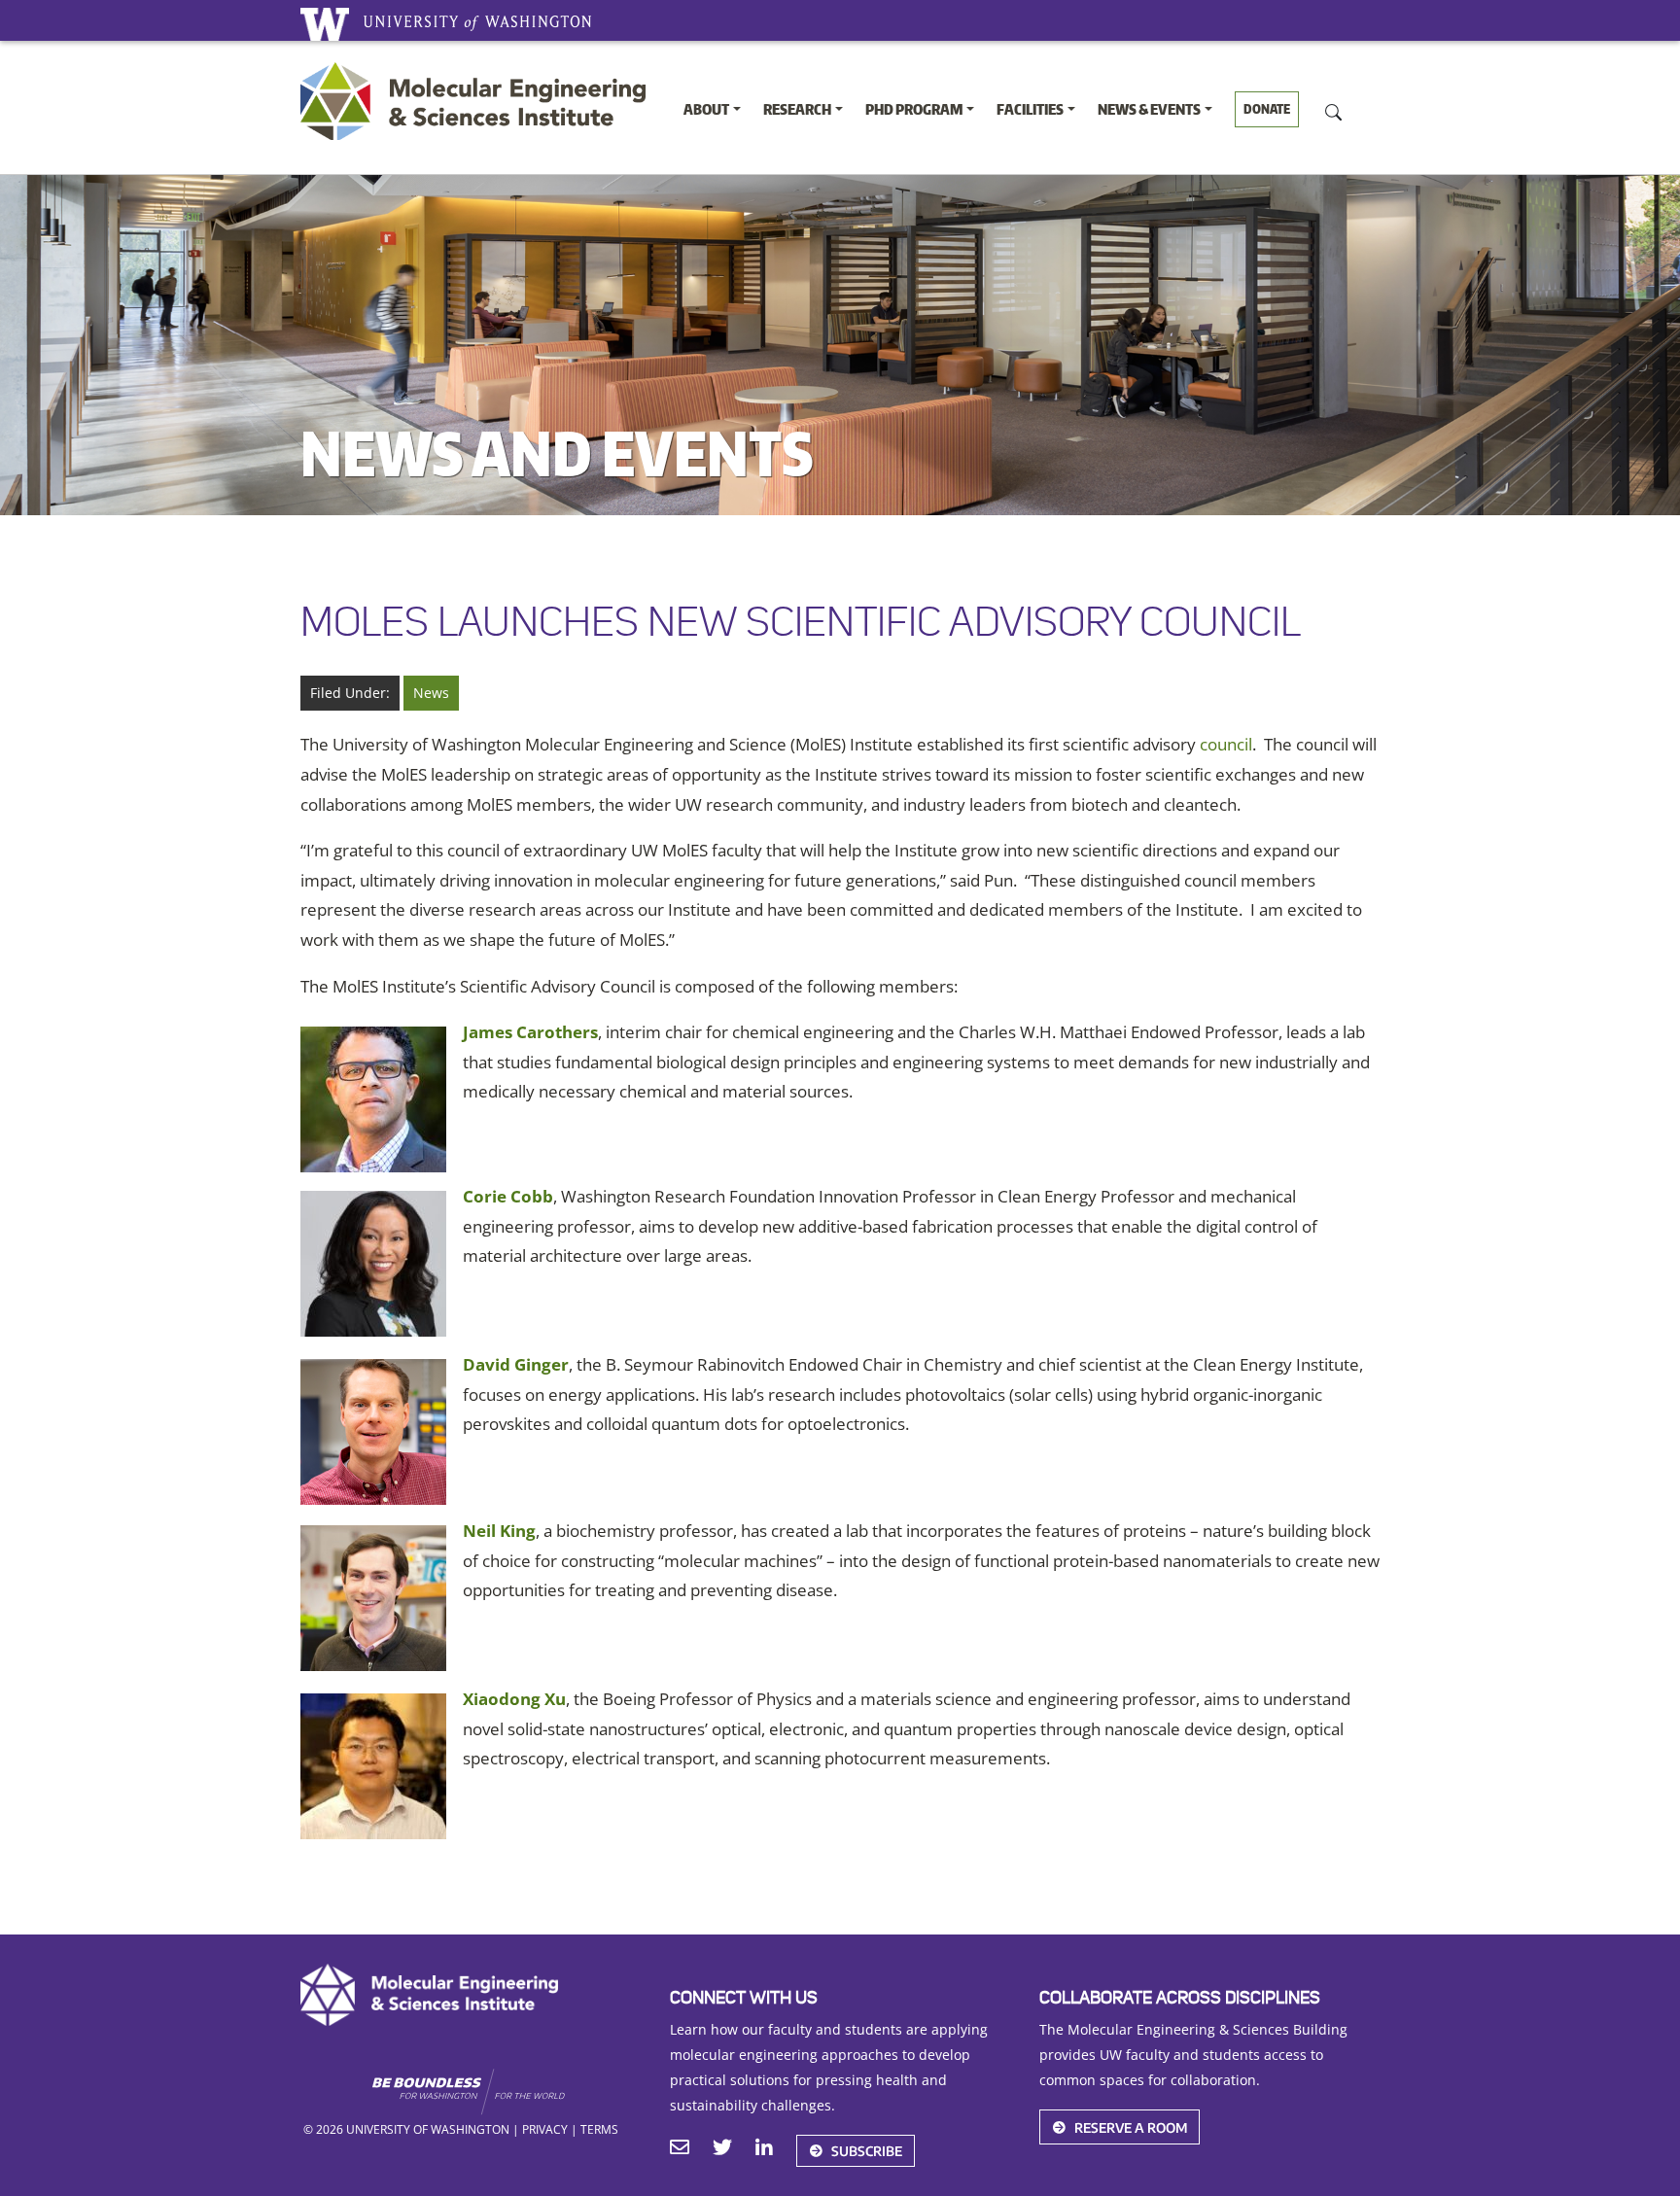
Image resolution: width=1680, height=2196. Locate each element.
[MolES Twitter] (722, 2149)
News (431, 693)
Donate (1267, 109)
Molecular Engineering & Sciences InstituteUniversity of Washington (478, 101)
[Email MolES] (680, 2149)
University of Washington (325, 24)
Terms (599, 2129)
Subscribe (867, 2151)
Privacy (545, 2129)
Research (797, 109)
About (706, 109)
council (1226, 744)
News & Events (1149, 109)
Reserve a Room (1131, 2127)
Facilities (1030, 109)
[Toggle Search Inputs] (1333, 111)
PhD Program (914, 109)
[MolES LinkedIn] (764, 2149)
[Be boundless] (506, 2092)
